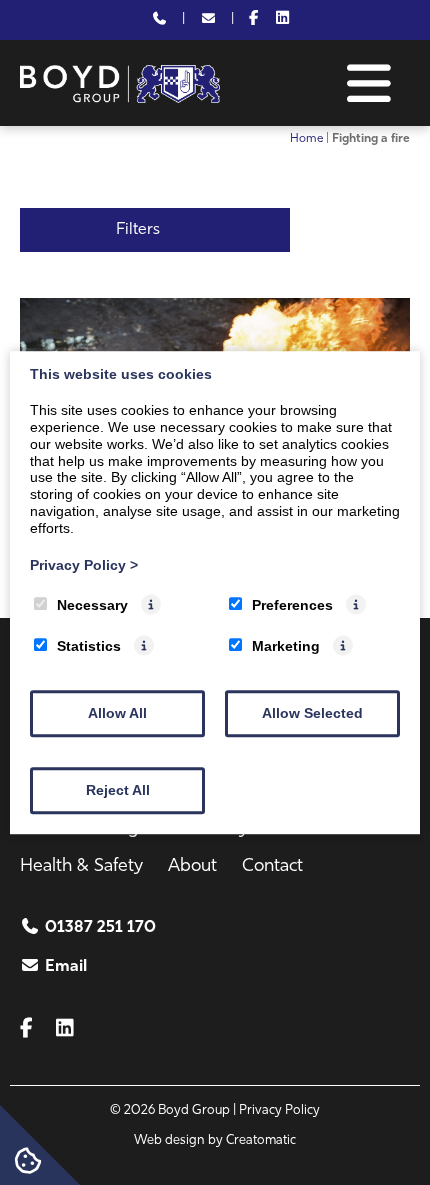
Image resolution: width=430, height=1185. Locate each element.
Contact (272, 867)
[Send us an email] (208, 20)
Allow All (117, 713)
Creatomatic (261, 1140)
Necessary (92, 606)
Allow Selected (312, 713)
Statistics (89, 646)
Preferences (292, 606)
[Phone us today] (159, 20)
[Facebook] (253, 20)
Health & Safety (81, 867)
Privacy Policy (84, 565)
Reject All (118, 790)
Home (306, 139)
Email (66, 967)
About (192, 867)
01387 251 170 (100, 928)
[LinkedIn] (282, 20)
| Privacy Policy (276, 1110)
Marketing (286, 646)
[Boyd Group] (120, 99)
